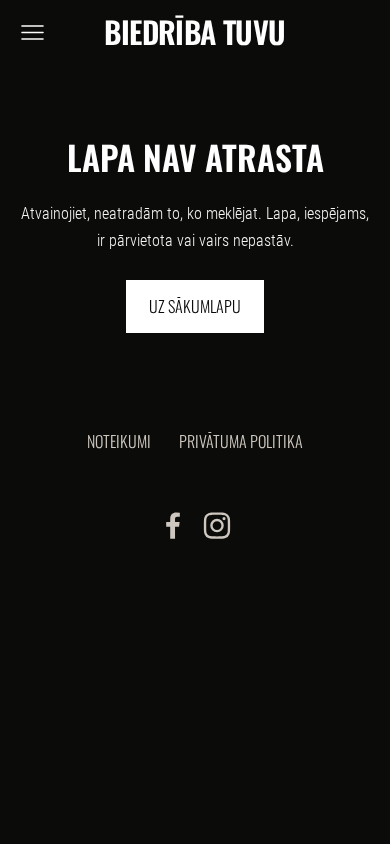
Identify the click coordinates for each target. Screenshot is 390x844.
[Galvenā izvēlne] (32, 32)
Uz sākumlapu (195, 306)
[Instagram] (217, 525)
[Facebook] (173, 525)
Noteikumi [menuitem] (119, 441)
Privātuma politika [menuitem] (241, 441)
